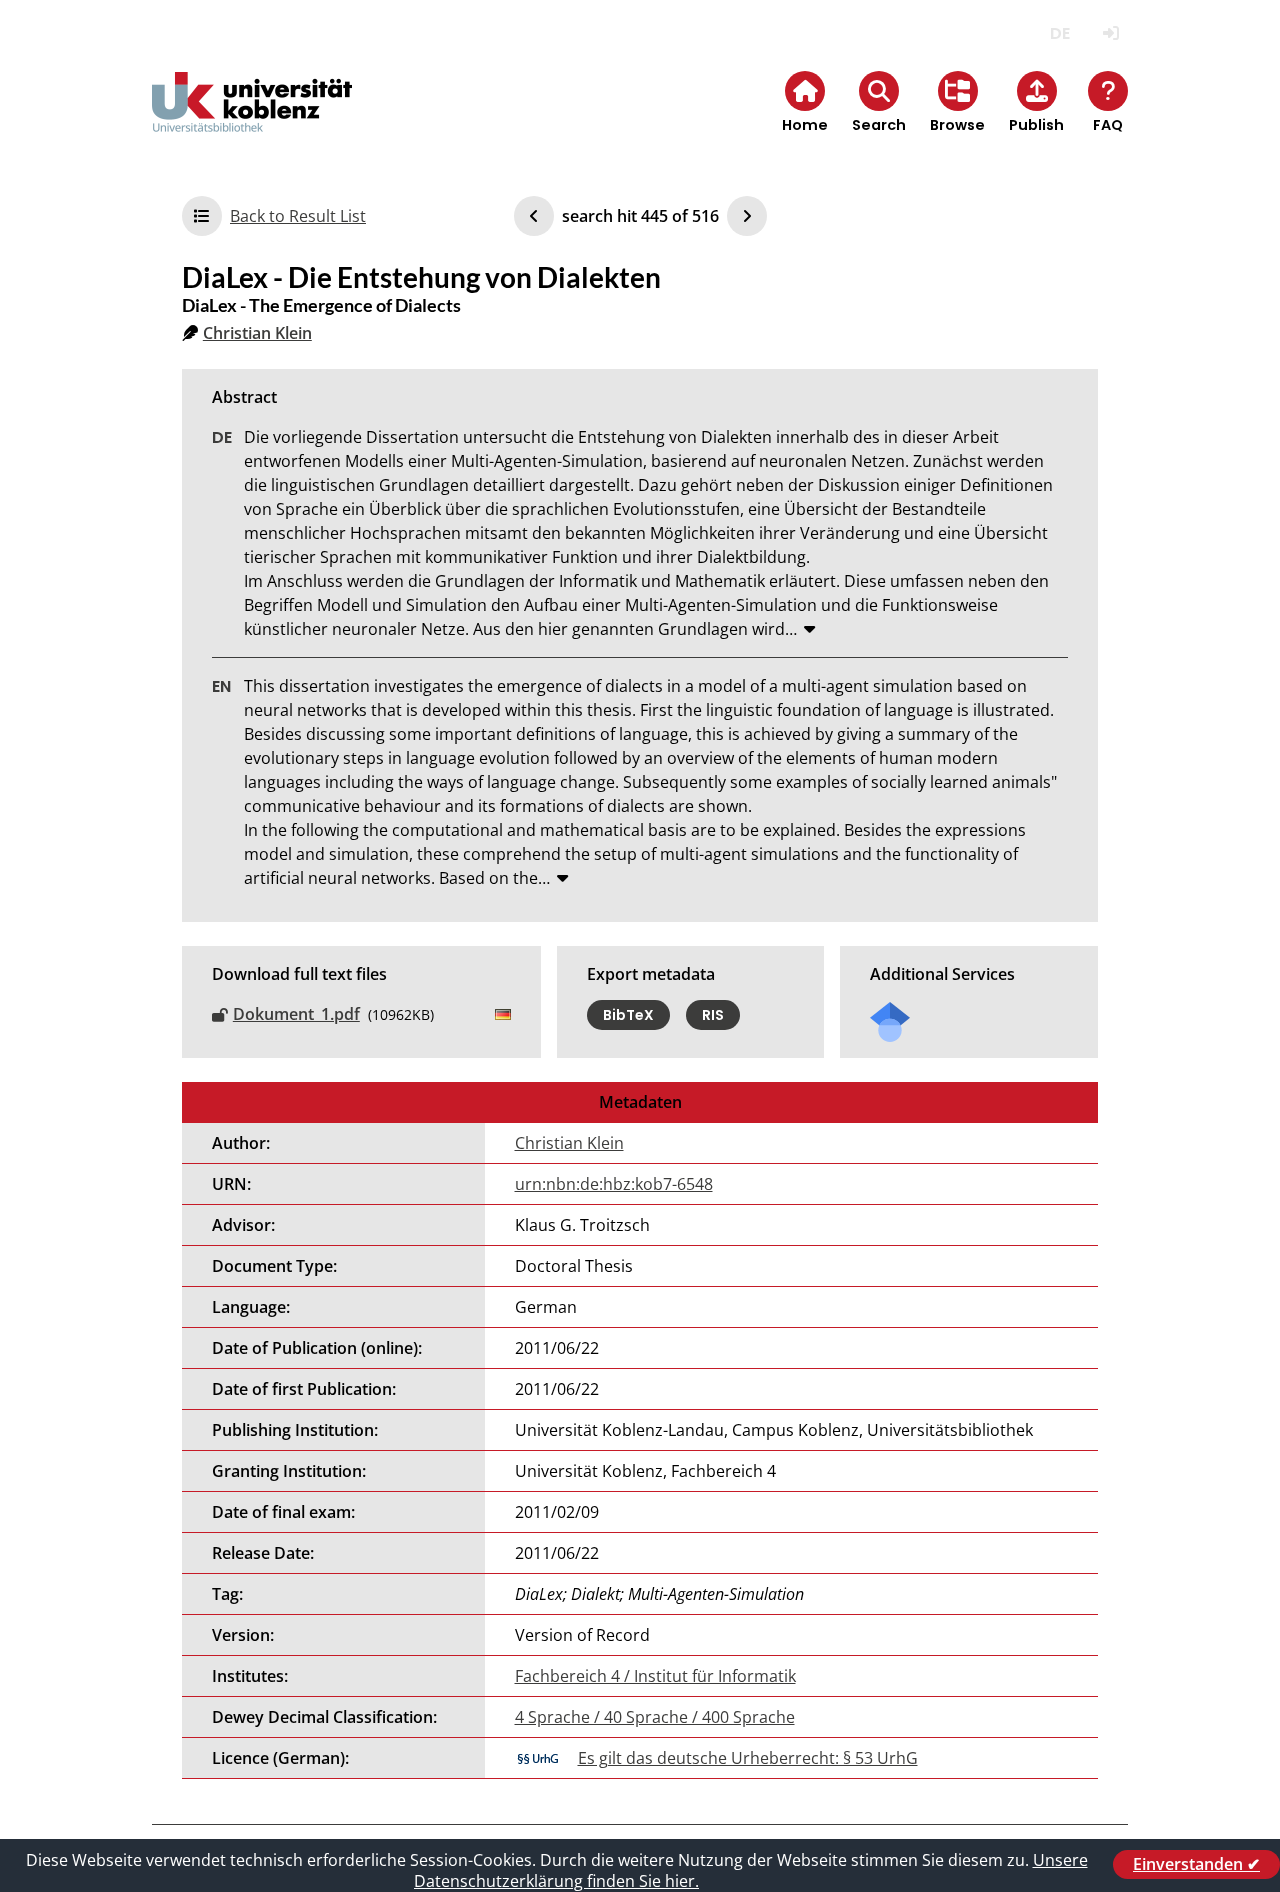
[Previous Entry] (534, 216)
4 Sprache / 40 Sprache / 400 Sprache (655, 1717)
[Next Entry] (747, 216)
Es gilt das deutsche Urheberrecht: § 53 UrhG (748, 1758)
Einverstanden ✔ (1196, 1864)
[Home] (252, 118)
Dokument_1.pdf (296, 1014)
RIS (713, 1015)
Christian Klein (257, 333)
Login (1110, 33)
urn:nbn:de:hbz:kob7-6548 (614, 1184)
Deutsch (1059, 33)
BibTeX (628, 1015)
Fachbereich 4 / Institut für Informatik (655, 1676)
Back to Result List (298, 216)
